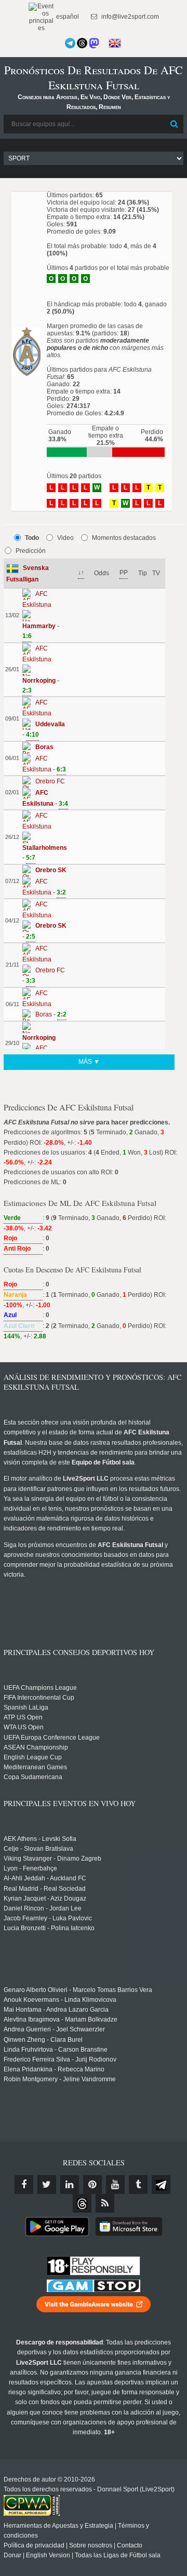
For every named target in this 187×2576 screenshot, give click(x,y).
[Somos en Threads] (82, 43)
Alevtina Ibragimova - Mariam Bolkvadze (61, 2019)
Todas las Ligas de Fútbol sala (118, 2555)
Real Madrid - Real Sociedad (45, 1889)
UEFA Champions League (40, 1688)
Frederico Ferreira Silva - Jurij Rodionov (60, 2059)
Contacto (130, 2545)
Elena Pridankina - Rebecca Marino (54, 2069)
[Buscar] (175, 124)
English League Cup (33, 1757)
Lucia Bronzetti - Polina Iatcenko (49, 1928)
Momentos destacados (124, 538)
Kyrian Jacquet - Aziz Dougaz (45, 1899)
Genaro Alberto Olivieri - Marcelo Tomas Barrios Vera (78, 1990)
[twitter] (47, 2185)
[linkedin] (70, 2185)
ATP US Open (23, 1717)
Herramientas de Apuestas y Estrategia (58, 2526)
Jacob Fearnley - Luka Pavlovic (48, 1918)
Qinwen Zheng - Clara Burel (43, 2040)
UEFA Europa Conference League (52, 1738)
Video (65, 538)
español (67, 17)
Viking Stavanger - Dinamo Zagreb (52, 1859)
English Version (48, 2555)
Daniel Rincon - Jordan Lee (43, 1908)
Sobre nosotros (91, 2545)
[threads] (82, 2203)
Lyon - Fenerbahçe (30, 1868)
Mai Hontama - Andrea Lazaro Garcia (56, 2010)
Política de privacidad (34, 2545)
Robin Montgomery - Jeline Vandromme (60, 2079)
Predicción (31, 551)
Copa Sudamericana (33, 1777)
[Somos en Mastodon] (94, 43)
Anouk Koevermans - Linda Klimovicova (60, 2000)
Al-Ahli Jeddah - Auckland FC (45, 1878)
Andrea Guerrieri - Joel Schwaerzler (54, 2029)
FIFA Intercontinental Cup (39, 1698)
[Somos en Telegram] (70, 43)
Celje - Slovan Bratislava (38, 1849)
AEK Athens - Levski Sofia (40, 1839)
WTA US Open (24, 1727)
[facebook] (24, 2185)
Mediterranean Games (35, 1767)
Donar (12, 2555)
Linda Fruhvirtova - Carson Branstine (56, 2050)
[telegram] (161, 2185)
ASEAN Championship (36, 1747)
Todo (32, 538)
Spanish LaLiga (26, 1707)
